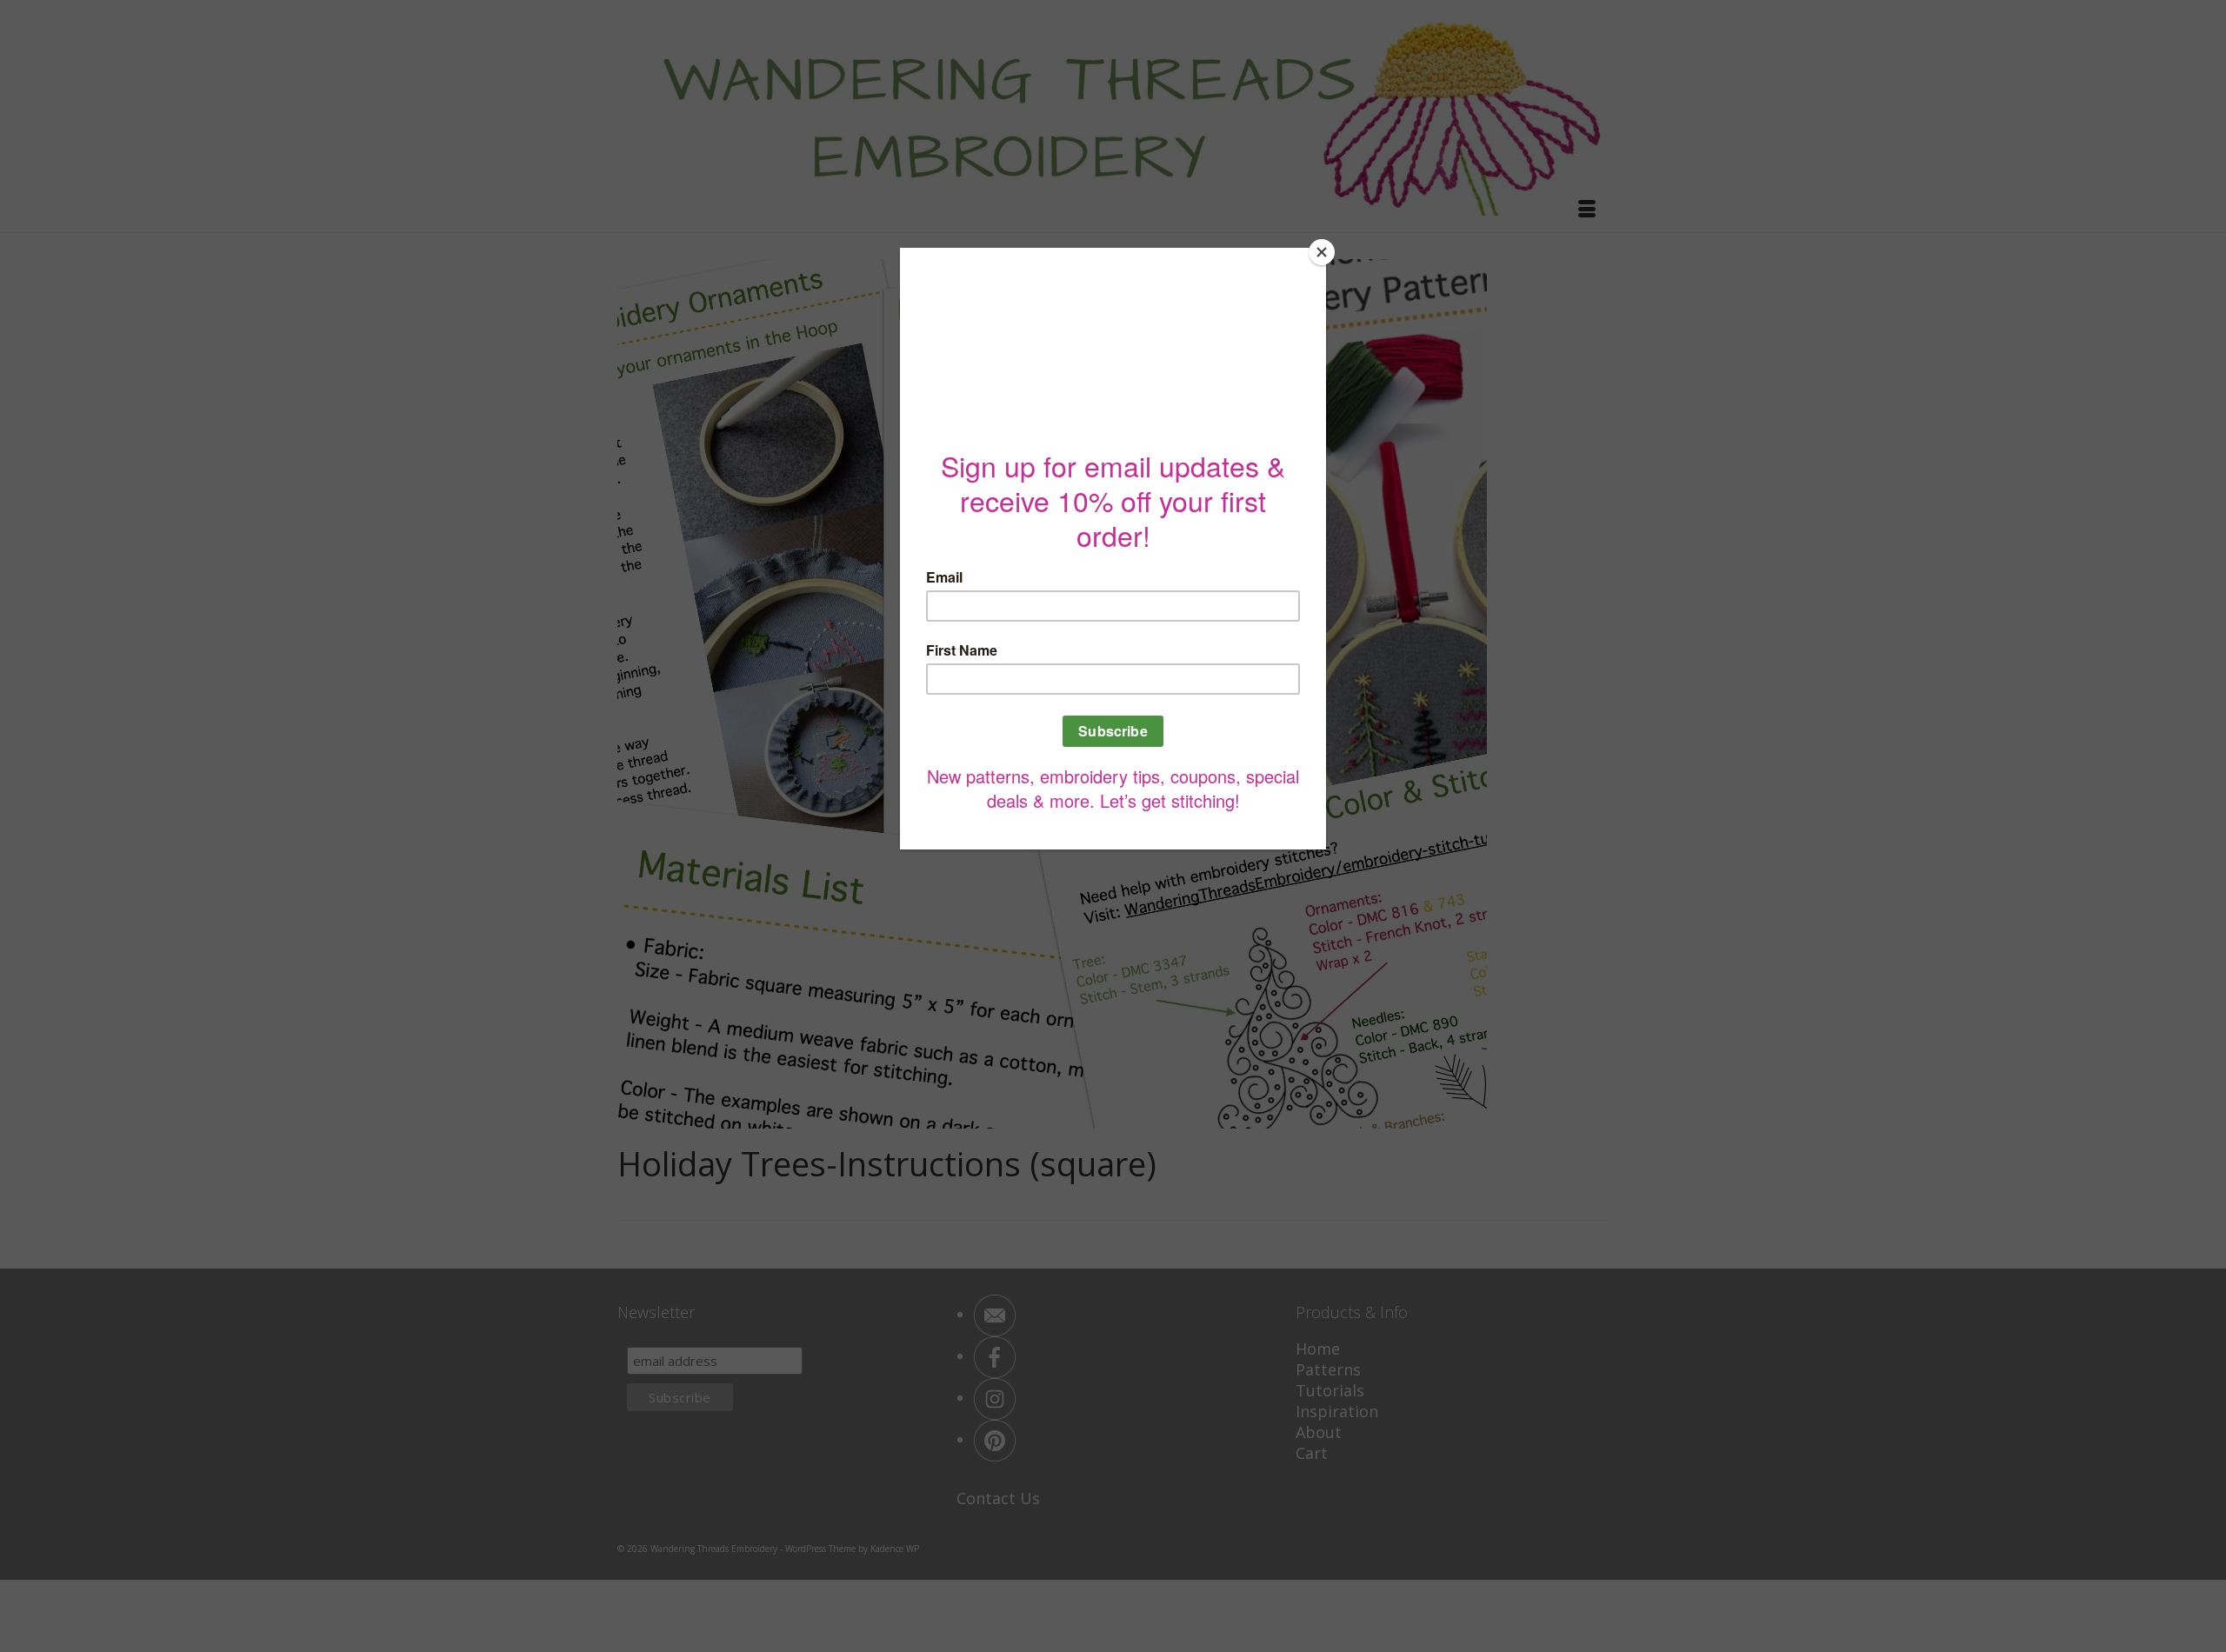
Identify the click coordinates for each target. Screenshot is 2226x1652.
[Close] (1322, 252)
